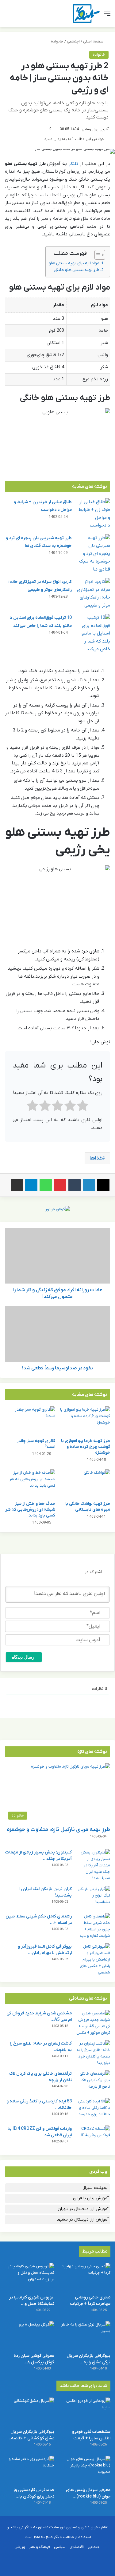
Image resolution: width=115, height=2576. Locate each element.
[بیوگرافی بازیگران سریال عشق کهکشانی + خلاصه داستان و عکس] (29, 2412)
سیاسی (60, 2547)
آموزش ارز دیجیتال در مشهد (83, 2219)
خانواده (57, 41)
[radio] (83, 1107)
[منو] (107, 16)
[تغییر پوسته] (18, 16)
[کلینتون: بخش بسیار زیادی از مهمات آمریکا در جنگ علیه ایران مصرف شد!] (93, 1865)
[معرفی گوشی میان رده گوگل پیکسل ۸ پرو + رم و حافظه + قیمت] (29, 2335)
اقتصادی (77, 2547)
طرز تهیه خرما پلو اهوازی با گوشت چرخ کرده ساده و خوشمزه (86, 1447)
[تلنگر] (86, 14)
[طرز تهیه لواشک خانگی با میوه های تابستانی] (85, 1484)
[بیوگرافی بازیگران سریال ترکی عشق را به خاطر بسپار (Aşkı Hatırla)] (86, 2335)
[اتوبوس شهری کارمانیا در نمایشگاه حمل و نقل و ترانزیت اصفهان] (29, 2277)
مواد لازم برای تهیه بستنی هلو (74, 263)
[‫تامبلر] (75, 1185)
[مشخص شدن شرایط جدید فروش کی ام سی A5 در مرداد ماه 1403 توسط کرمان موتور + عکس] (93, 2023)
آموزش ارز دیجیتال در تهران (83, 2209)
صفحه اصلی (94, 41)
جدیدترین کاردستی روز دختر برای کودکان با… (34, 2493)
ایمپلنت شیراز (96, 2188)
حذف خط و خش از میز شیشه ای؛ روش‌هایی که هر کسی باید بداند (30, 1510)
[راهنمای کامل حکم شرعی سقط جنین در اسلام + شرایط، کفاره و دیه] (93, 1926)
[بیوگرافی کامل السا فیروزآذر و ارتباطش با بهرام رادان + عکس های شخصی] (93, 1959)
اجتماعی (73, 41)
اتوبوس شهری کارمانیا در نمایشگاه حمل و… (32, 2301)
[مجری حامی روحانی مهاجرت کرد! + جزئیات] (86, 2277)
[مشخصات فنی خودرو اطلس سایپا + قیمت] (86, 2412)
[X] (103, 1185)
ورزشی (20, 2547)
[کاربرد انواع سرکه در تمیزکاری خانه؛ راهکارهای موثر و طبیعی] (93, 594)
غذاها (96, 1158)
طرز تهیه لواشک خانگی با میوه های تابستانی (88, 1507)
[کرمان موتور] (58, 1209)
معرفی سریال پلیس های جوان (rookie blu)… (88, 2493)
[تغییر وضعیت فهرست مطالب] (97, 255)
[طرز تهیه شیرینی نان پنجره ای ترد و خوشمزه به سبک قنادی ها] (93, 554)
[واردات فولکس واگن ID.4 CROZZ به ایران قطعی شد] (93, 2137)
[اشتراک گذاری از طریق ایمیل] (17, 1185)
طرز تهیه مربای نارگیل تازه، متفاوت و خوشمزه (58, 1830)
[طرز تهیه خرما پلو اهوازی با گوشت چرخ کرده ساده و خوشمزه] (85, 1420)
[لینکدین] (89, 1185)
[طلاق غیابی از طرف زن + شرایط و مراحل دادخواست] (93, 514)
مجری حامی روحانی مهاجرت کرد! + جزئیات (90, 2301)
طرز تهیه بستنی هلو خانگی (77, 270)
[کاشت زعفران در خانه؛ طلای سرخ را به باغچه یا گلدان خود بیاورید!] (93, 2053)
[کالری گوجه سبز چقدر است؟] (30, 1420)
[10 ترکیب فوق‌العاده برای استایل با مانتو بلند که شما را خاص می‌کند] (93, 634)
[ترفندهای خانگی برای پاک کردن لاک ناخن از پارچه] (93, 2082)
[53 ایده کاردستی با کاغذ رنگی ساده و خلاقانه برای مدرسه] (93, 2110)
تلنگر (73, 164)
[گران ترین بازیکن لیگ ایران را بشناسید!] (93, 1897)
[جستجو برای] (8, 16)
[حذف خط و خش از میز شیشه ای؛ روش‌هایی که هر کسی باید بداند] (30, 1484)
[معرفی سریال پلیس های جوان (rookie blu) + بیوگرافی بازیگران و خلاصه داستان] (86, 2470)
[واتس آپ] (46, 1185)
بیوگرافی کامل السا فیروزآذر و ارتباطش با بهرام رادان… (45, 1950)
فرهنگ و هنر (40, 2547)
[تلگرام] (31, 1185)
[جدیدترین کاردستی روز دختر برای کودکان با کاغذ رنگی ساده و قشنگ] (29, 2470)
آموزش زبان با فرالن (91, 2198)
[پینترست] (60, 1185)
